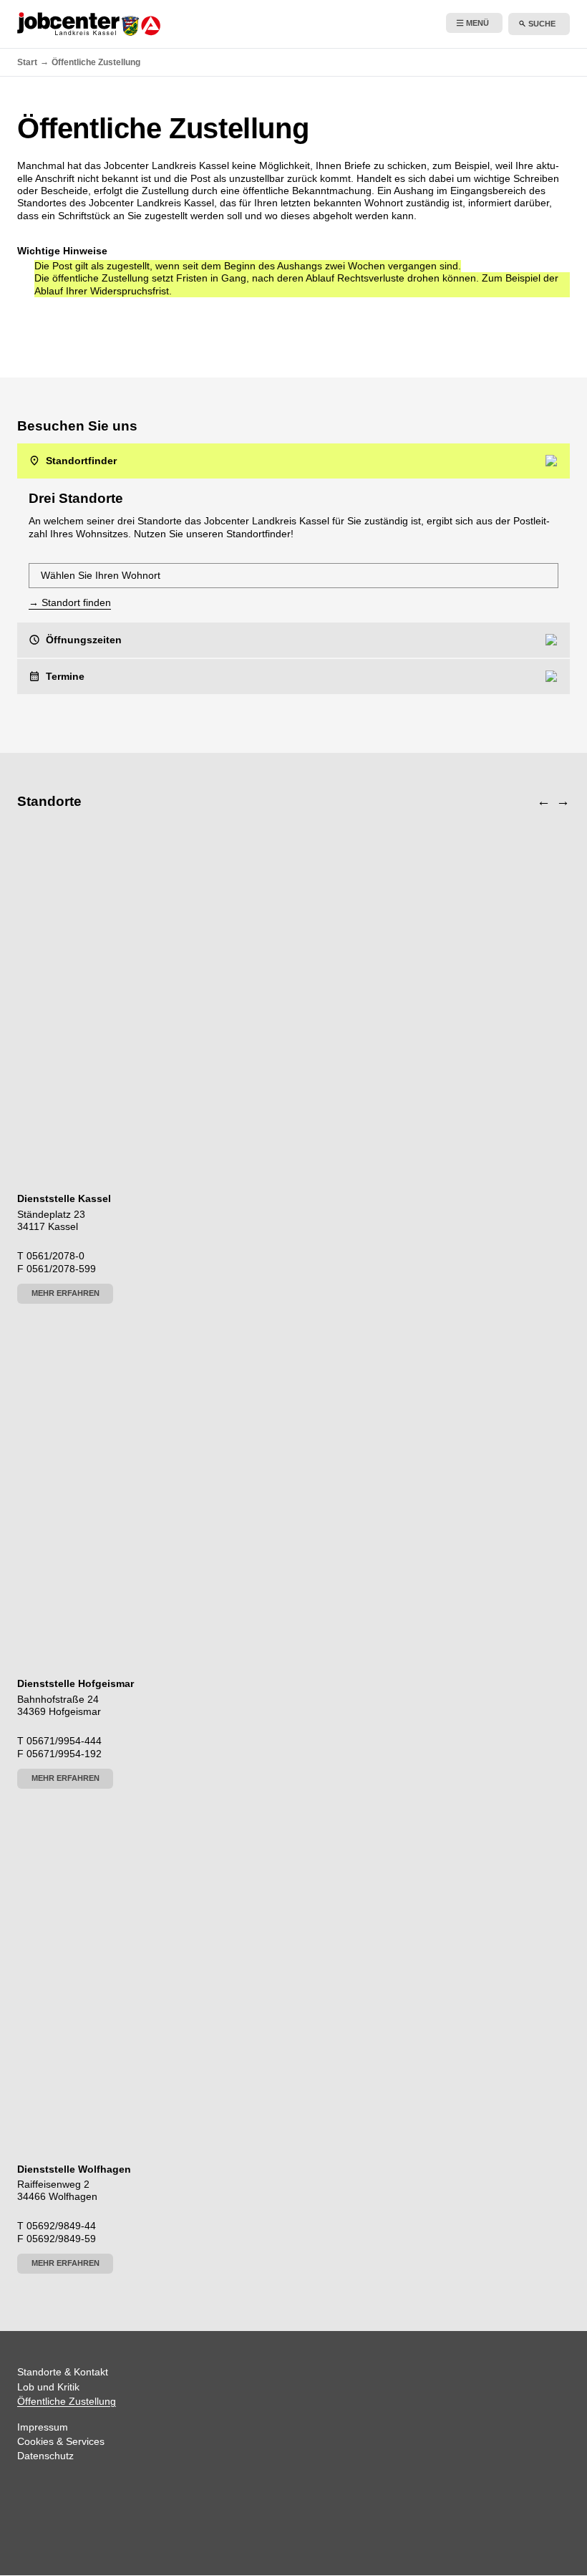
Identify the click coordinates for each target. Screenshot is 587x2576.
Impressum (43, 2427)
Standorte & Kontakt (63, 2372)
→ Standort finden (70, 602)
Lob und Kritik (48, 2387)
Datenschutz (45, 2456)
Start (27, 62)
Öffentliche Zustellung (67, 2401)
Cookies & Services (61, 2441)
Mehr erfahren (66, 1293)
